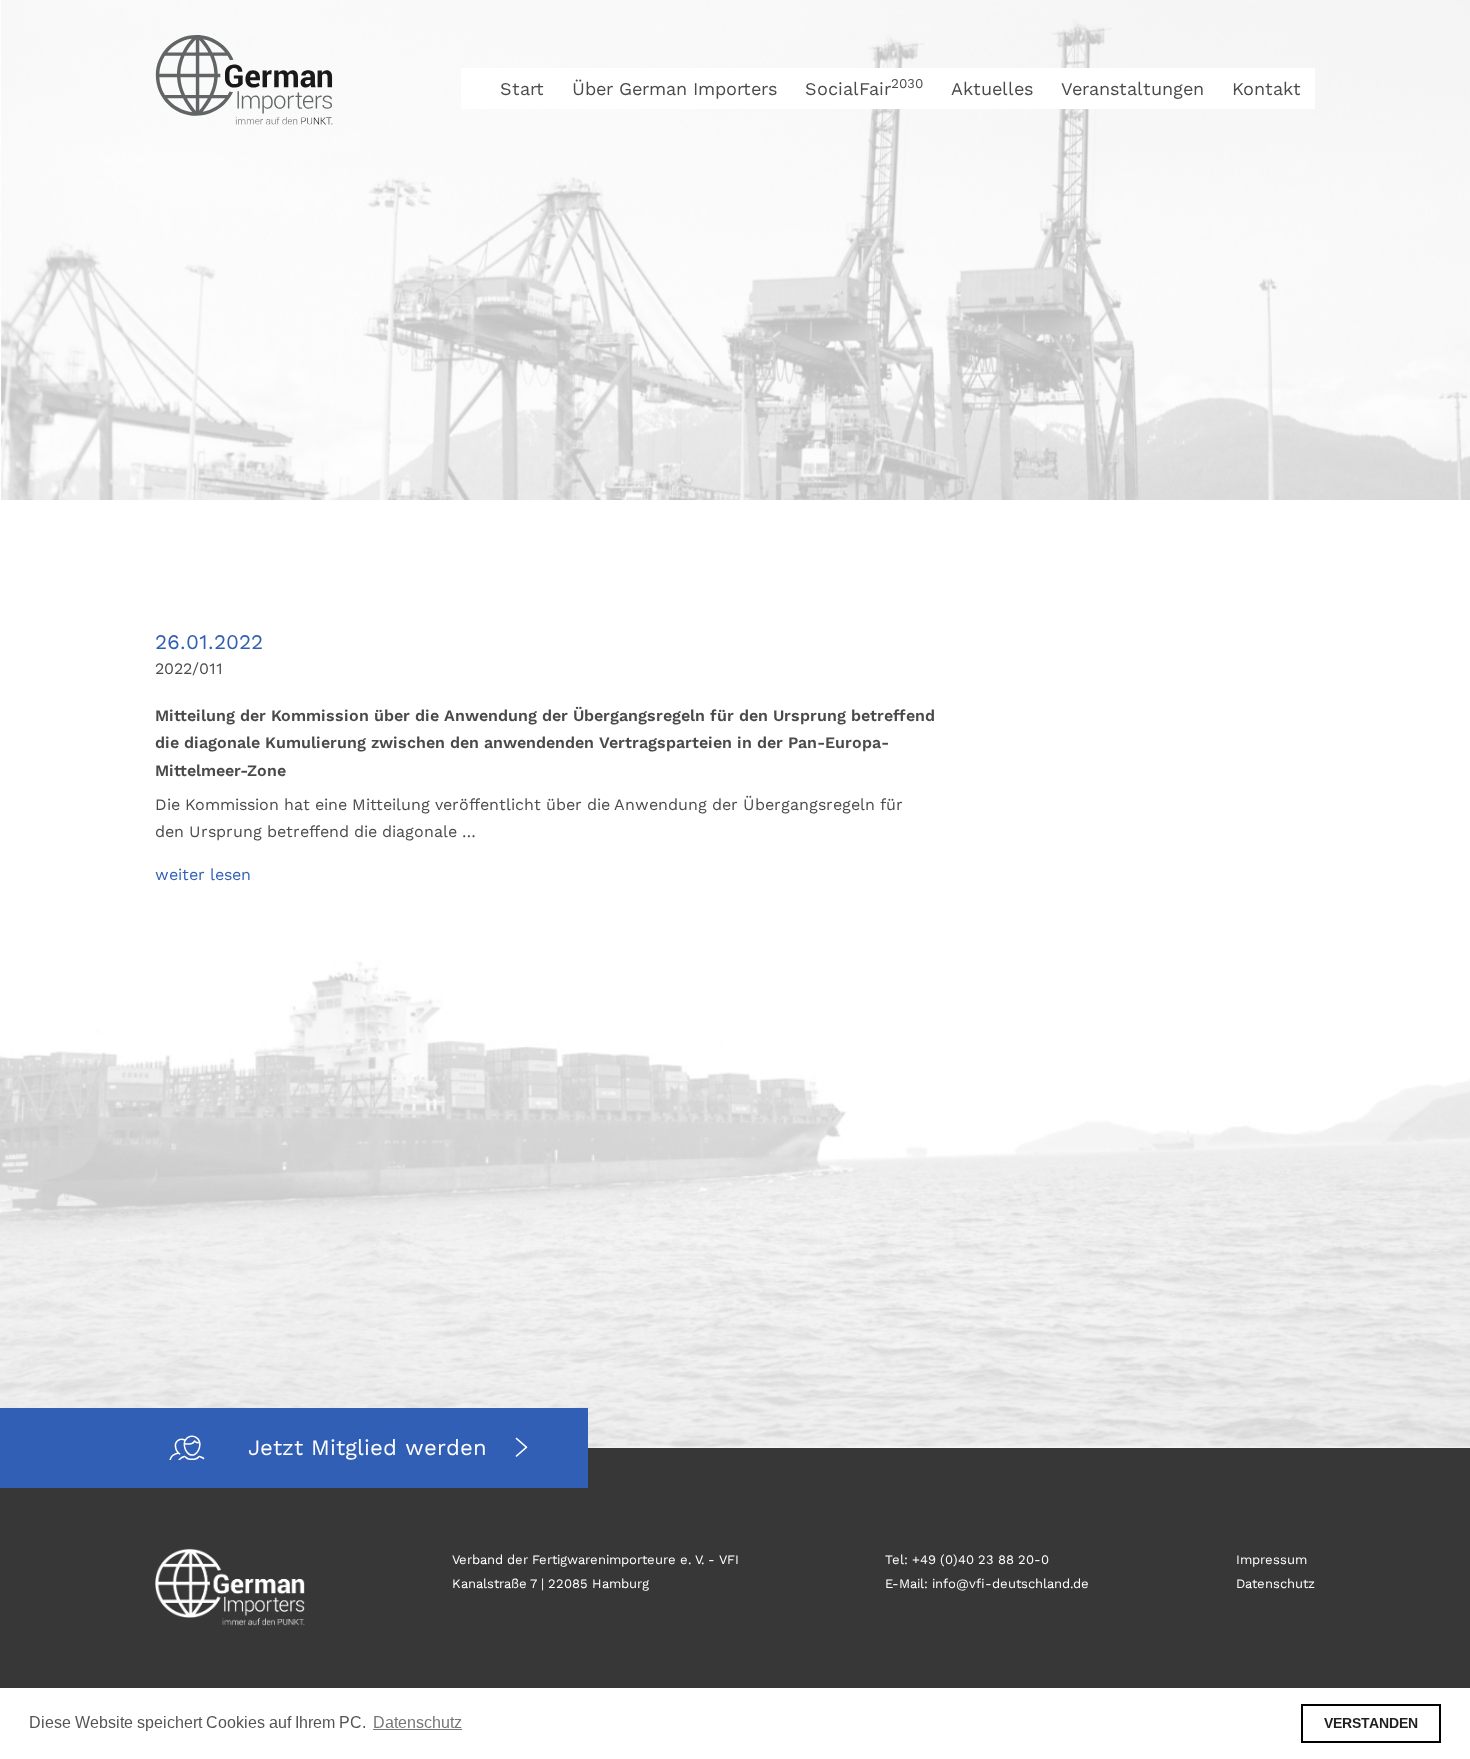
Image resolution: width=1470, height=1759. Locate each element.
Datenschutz (1275, 1583)
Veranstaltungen (1132, 88)
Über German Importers (674, 88)
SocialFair (864, 88)
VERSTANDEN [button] (1371, 1723)
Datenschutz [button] (417, 1722)
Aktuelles (992, 88)
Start (522, 88)
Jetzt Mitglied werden (371, 1447)
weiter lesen (203, 874)
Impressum (1271, 1559)
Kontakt (1266, 88)
